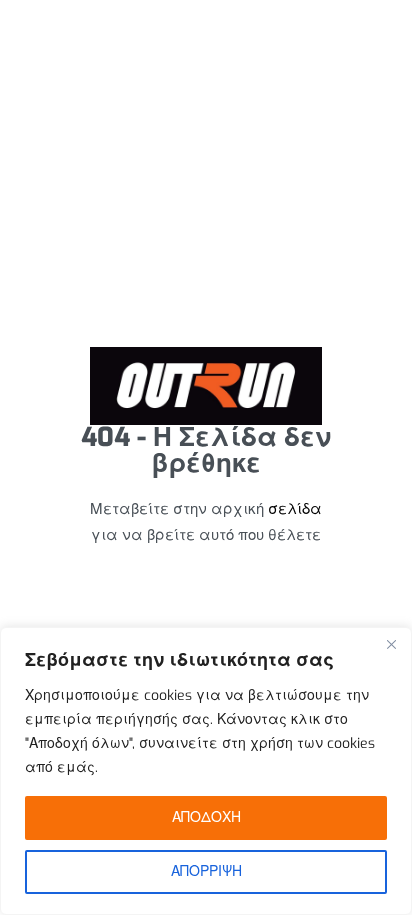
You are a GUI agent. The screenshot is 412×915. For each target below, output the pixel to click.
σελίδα (295, 509)
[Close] (391, 644)
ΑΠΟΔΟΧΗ (206, 817)
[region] (206, 771)
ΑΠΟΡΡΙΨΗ (206, 871)
